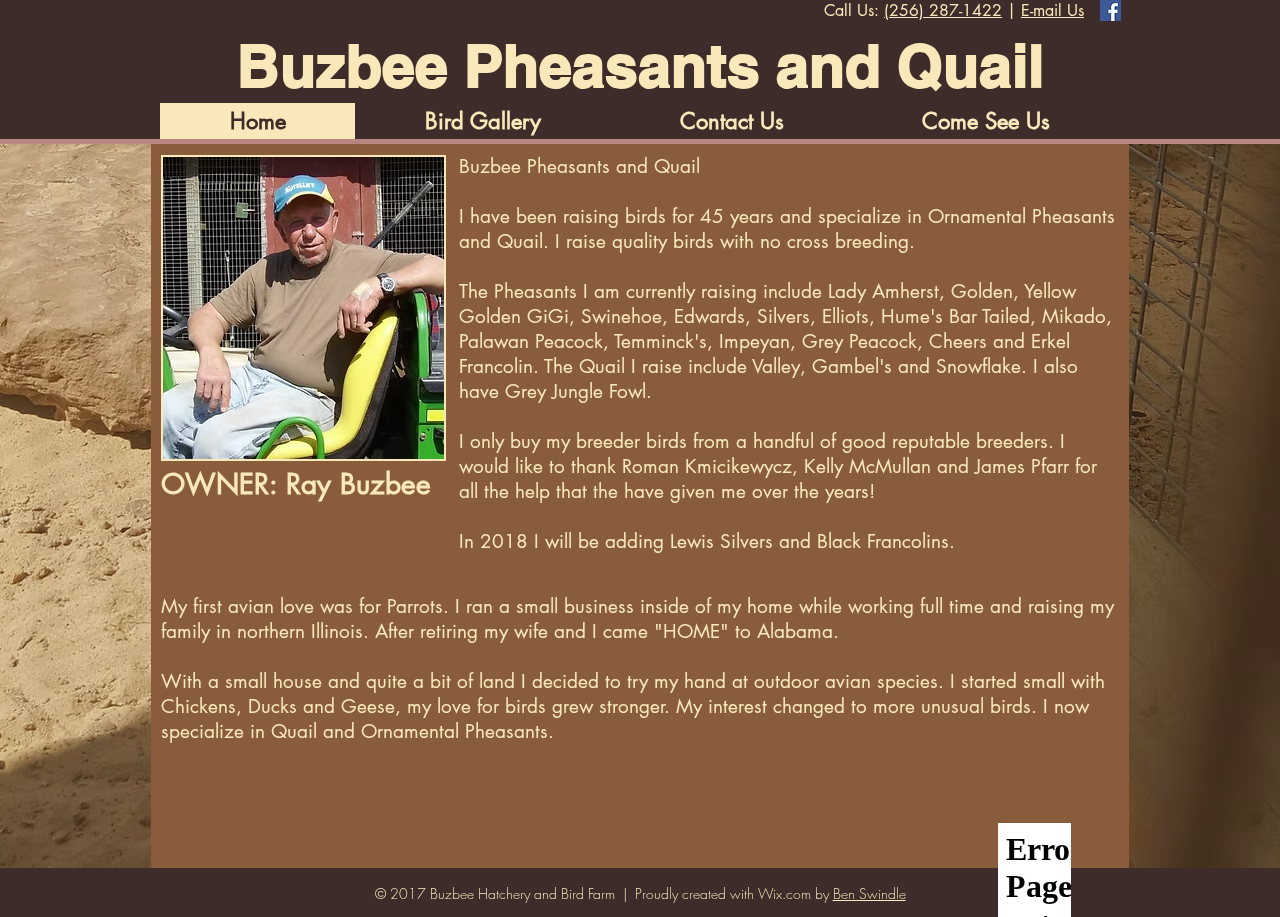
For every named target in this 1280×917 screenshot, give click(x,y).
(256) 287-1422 (943, 10)
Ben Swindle (869, 893)
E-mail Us (1052, 10)
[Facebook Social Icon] (1110, 10)
